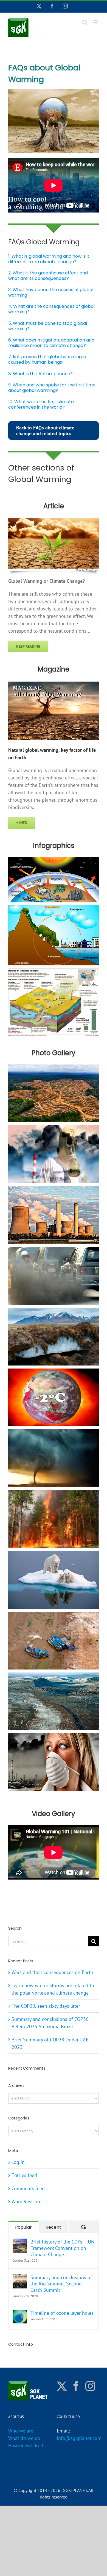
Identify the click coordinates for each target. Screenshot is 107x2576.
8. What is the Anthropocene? (40, 374)
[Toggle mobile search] (85, 22)
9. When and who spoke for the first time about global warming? (52, 388)
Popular (23, 2227)
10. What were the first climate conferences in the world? (41, 404)
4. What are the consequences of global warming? (51, 309)
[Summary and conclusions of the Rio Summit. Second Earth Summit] (20, 2278)
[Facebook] (76, 2386)
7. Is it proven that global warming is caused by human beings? (47, 359)
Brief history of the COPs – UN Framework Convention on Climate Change (62, 2248)
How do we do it (26, 2446)
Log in (18, 2162)
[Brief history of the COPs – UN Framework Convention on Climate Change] (20, 2242)
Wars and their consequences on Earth (52, 1972)
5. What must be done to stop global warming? (48, 326)
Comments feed (28, 2188)
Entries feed (24, 2175)
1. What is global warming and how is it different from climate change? (49, 259)
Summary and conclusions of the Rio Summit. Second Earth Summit (61, 2284)
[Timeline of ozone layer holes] (20, 2313)
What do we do (24, 2438)
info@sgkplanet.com (79, 2438)
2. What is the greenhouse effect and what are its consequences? (48, 276)
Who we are (21, 2431)
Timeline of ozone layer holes (62, 2313)
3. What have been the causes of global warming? (51, 292)
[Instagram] (90, 2386)
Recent (53, 2227)
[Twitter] (62, 2386)
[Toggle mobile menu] (96, 22)
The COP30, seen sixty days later (46, 2006)
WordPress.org (27, 2201)
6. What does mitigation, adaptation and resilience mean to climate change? (51, 343)
